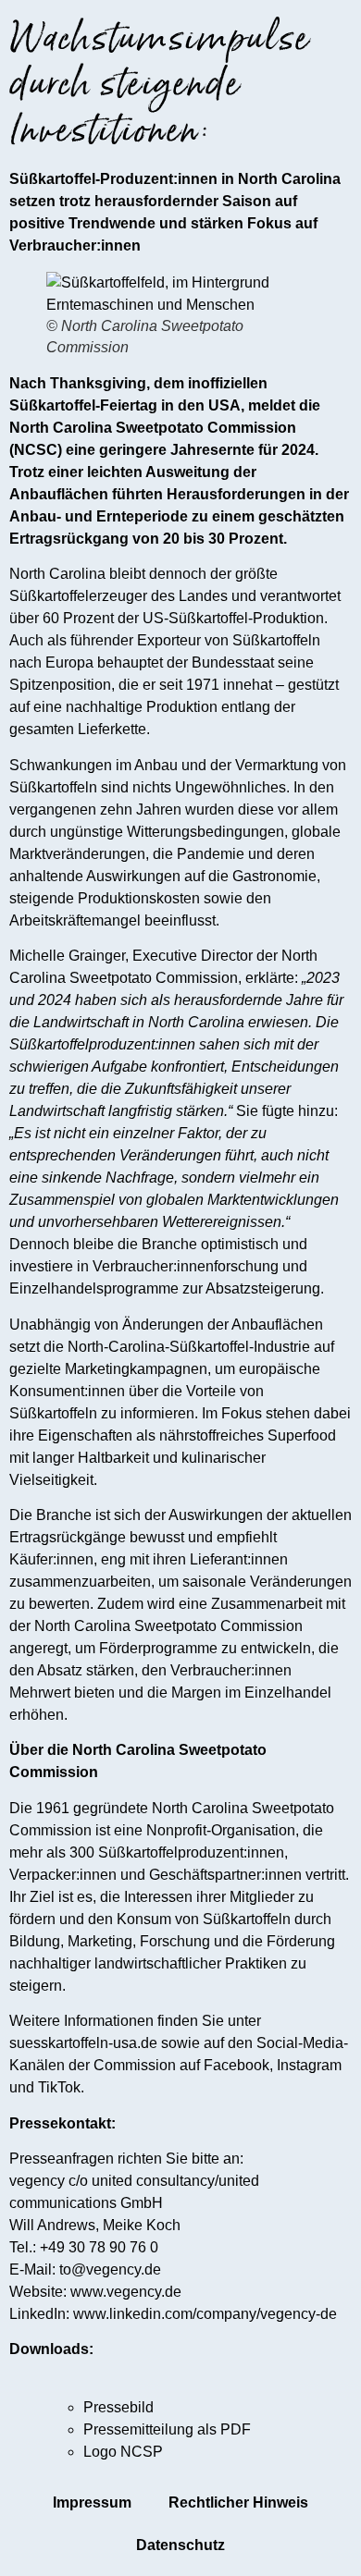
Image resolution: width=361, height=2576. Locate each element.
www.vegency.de (126, 2292)
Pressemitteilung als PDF (167, 2429)
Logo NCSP (123, 2452)
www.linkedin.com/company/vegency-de (205, 2314)
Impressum (92, 2502)
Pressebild (118, 2407)
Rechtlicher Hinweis (238, 2502)
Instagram (309, 2065)
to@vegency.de (110, 2269)
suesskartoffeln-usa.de (83, 2043)
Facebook (237, 2065)
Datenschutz (180, 2545)
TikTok (59, 2087)
